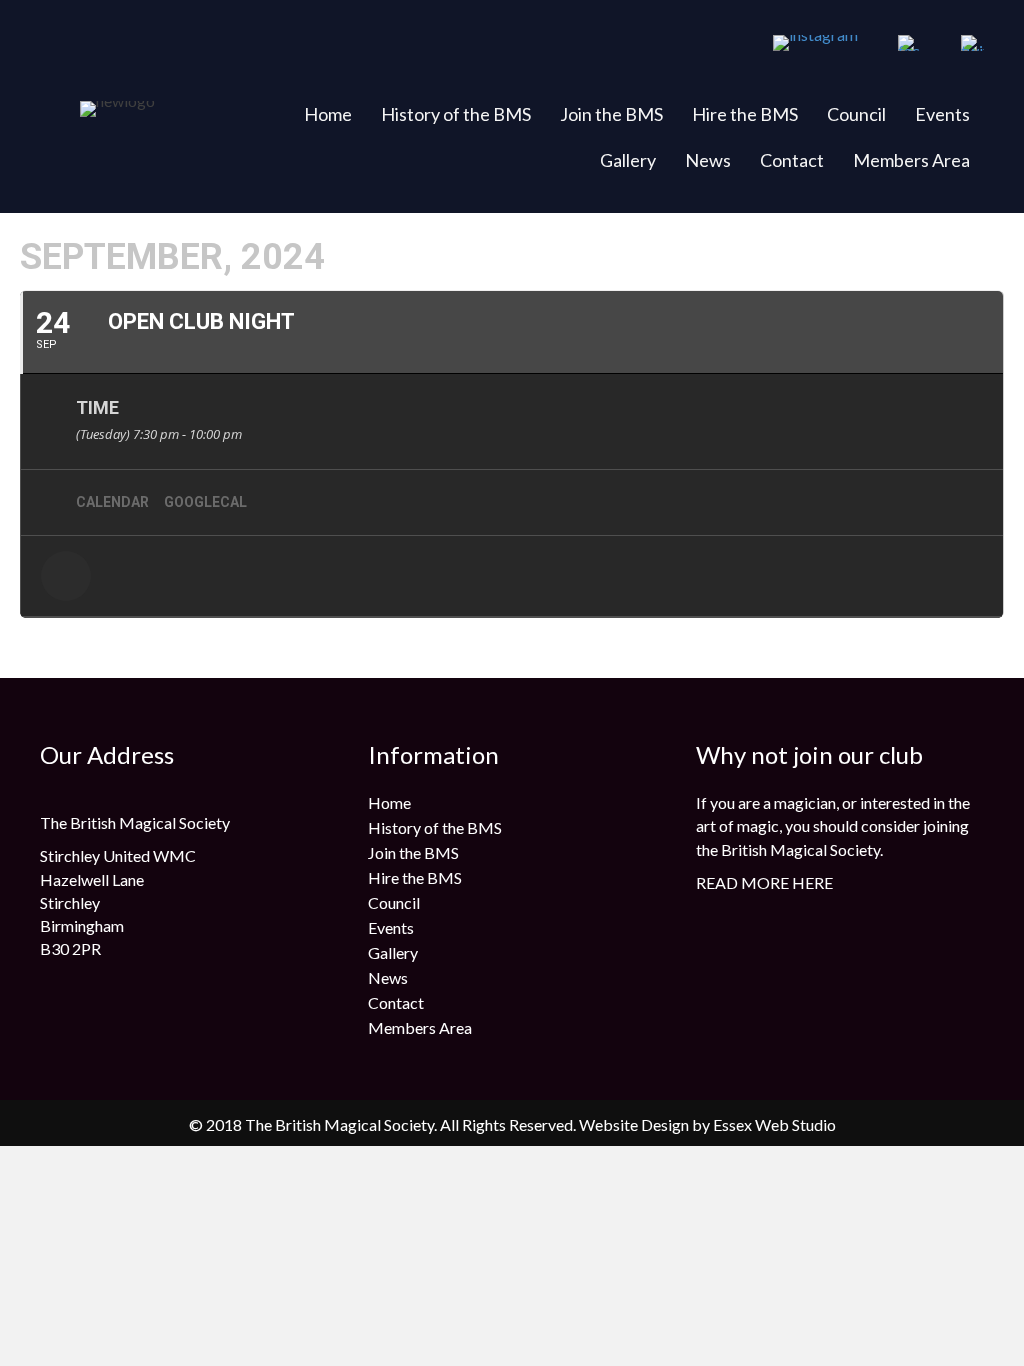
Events (942, 114)
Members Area (911, 160)
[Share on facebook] (66, 576)
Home (328, 114)
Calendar (112, 502)
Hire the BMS (745, 114)
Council (856, 114)
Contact (792, 160)
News (708, 160)
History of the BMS (456, 114)
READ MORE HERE (764, 882)
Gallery (628, 160)
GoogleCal (205, 502)
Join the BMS (611, 114)
